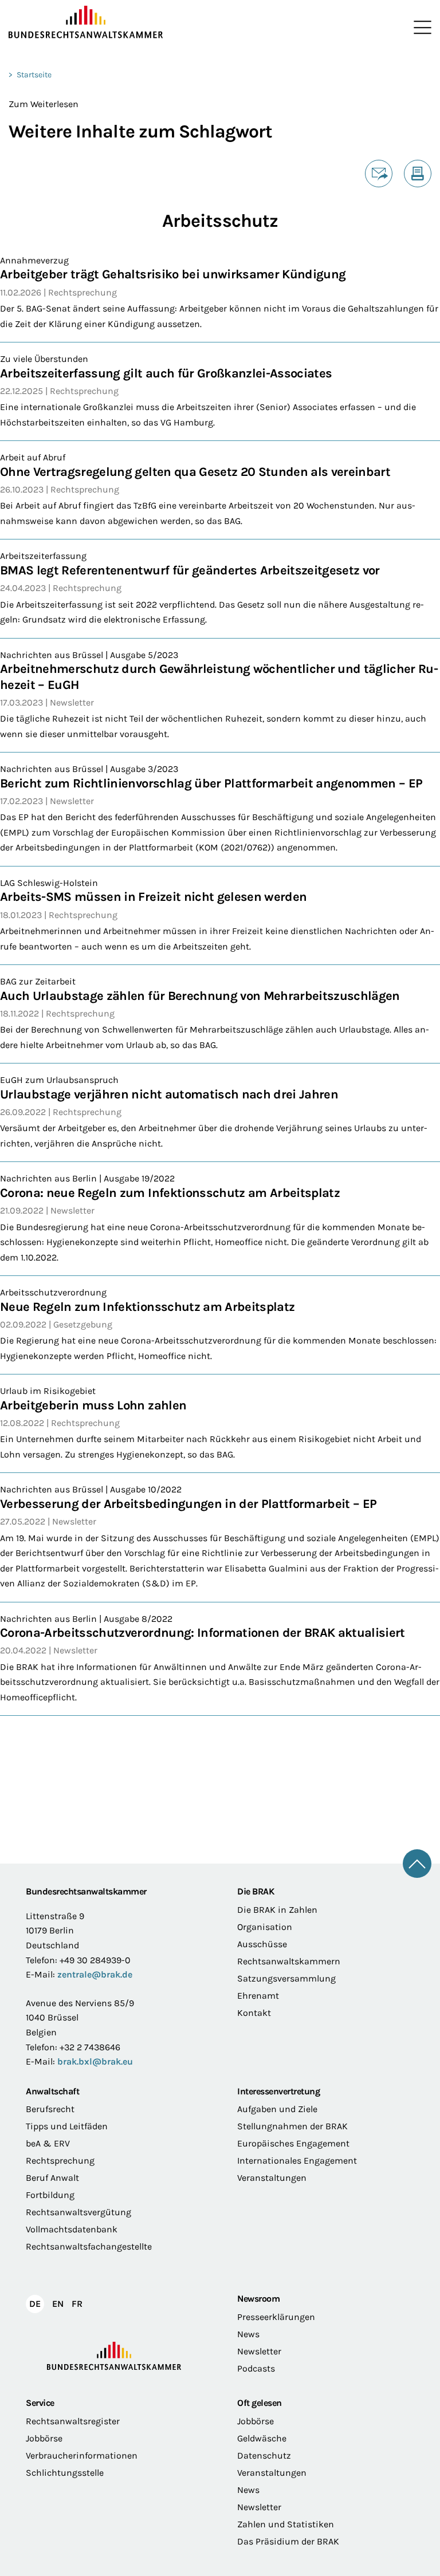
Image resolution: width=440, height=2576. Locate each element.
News (248, 2334)
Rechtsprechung (60, 2161)
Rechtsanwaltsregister (73, 2421)
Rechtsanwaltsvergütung (78, 2212)
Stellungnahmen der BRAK (292, 2126)
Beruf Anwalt (52, 2178)
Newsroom (258, 2299)
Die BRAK (256, 1891)
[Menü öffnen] (420, 27)
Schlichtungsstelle (65, 2473)
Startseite (34, 75)
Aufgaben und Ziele (277, 2109)
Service (40, 2403)
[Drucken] (418, 174)
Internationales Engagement (297, 2161)
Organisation (265, 1927)
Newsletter (259, 2351)
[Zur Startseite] (114, 22)
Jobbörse (44, 2438)
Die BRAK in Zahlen (277, 1910)
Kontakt (254, 2013)
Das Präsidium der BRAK (288, 2541)
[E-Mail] (379, 174)
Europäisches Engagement (293, 2143)
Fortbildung (50, 2195)
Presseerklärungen (276, 2317)
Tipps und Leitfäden (67, 2126)
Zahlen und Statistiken (286, 2524)
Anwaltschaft (52, 2091)
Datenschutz (264, 2455)
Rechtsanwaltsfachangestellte (89, 2246)
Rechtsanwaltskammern (289, 1961)
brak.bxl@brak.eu (95, 2061)
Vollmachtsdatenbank (72, 2229)
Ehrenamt (258, 1996)
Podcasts (256, 2368)
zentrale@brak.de (95, 1974)
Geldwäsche (262, 2438)
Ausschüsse (262, 1944)
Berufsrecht (50, 2109)
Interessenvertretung (278, 2091)
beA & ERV (48, 2143)
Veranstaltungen (272, 2178)
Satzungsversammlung (286, 1978)
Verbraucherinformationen (82, 2455)
